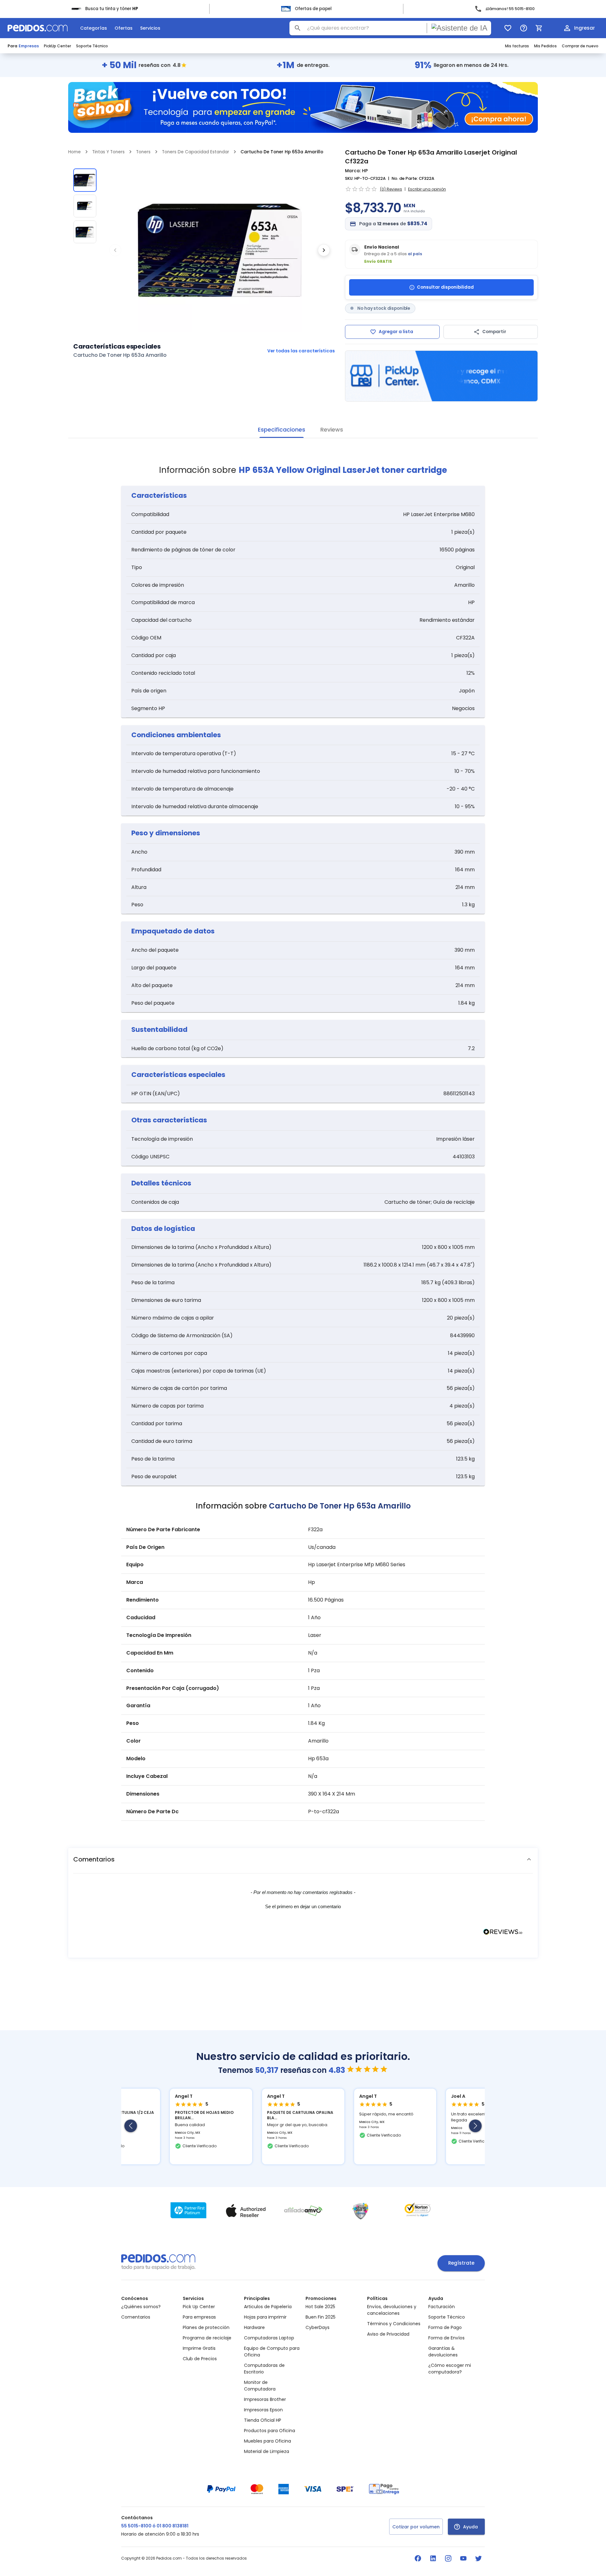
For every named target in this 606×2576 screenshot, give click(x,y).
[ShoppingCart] (539, 28)
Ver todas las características (301, 351)
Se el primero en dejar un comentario (303, 1906)
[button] (303, 1859)
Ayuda (470, 2527)
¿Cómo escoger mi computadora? (450, 2369)
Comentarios (136, 2317)
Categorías (94, 28)
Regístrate (461, 2263)
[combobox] (390, 28)
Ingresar (585, 28)
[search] (298, 28)
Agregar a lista (396, 332)
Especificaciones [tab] (282, 429)
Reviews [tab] (332, 429)
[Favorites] (508, 28)
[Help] (524, 28)
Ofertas (124, 28)
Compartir (494, 332)
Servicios (150, 28)
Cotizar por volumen (416, 2527)
